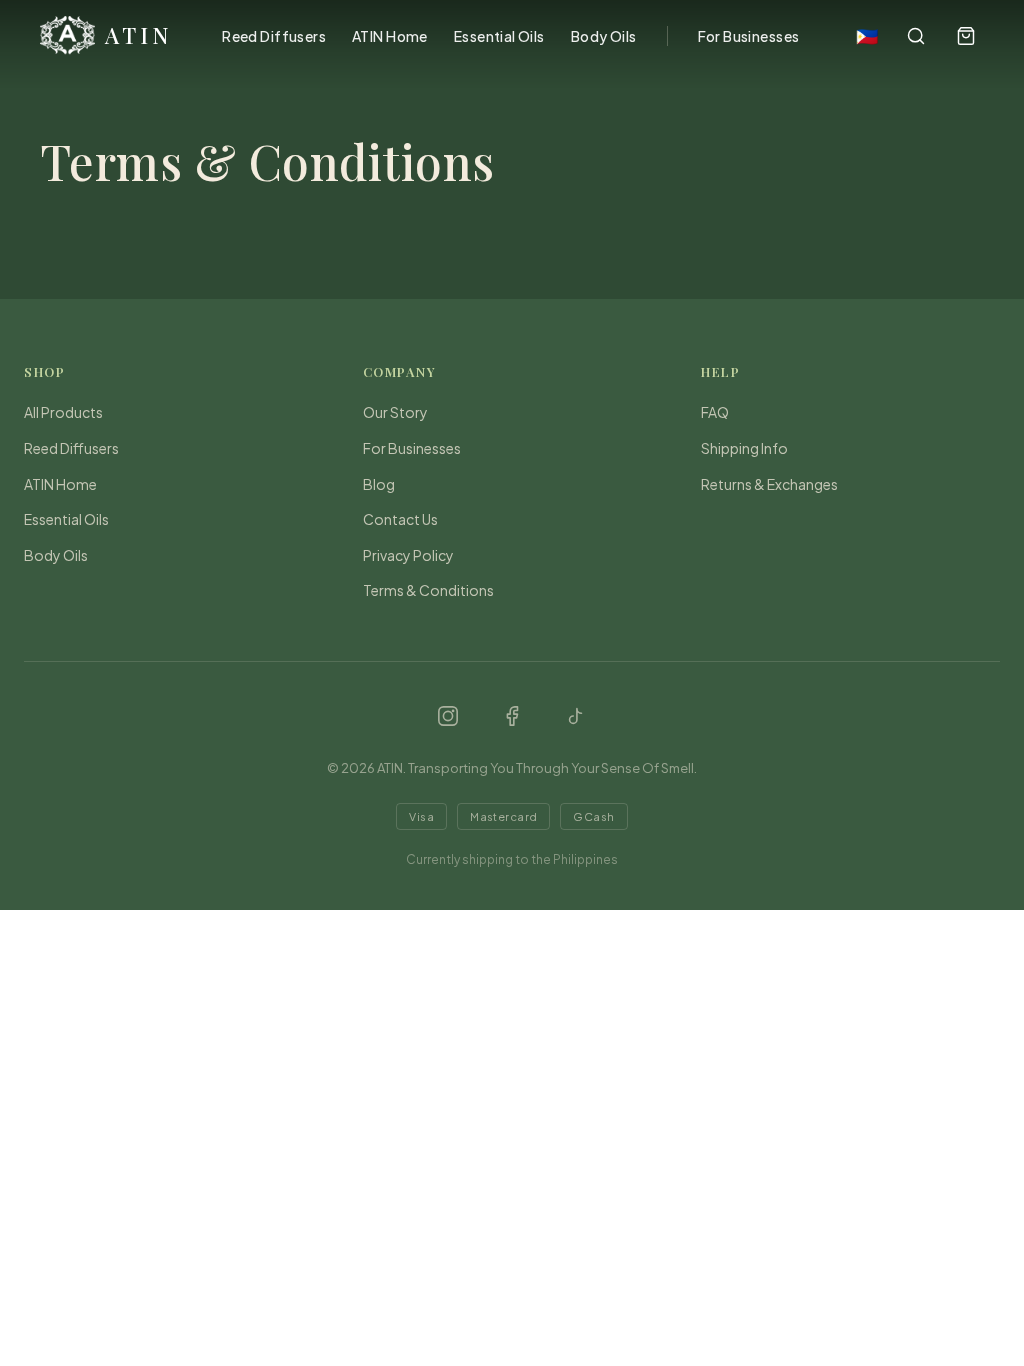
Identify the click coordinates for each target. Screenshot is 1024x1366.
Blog (379, 484)
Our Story (395, 412)
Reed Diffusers (274, 36)
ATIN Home (390, 36)
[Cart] (966, 36)
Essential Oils (499, 36)
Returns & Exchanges (769, 484)
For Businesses (749, 36)
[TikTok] (576, 716)
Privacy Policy (408, 555)
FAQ (715, 412)
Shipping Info (744, 448)
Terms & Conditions (428, 590)
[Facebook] (512, 716)
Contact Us (400, 519)
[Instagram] (448, 716)
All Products (63, 412)
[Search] (916, 36)
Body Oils (604, 36)
